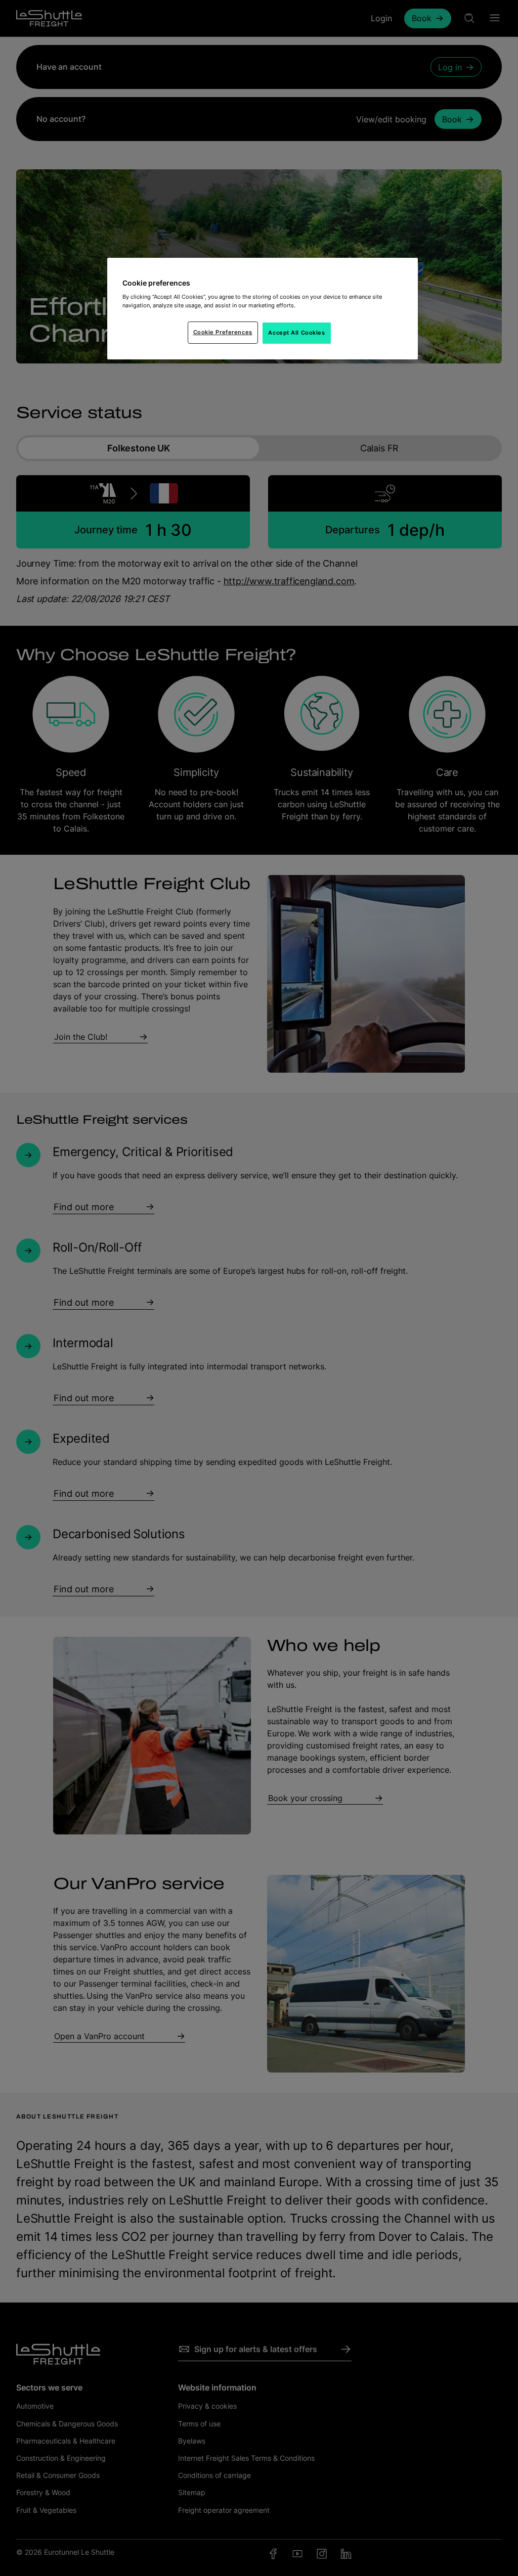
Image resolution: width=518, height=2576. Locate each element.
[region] (263, 309)
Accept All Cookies (296, 333)
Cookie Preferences (223, 332)
